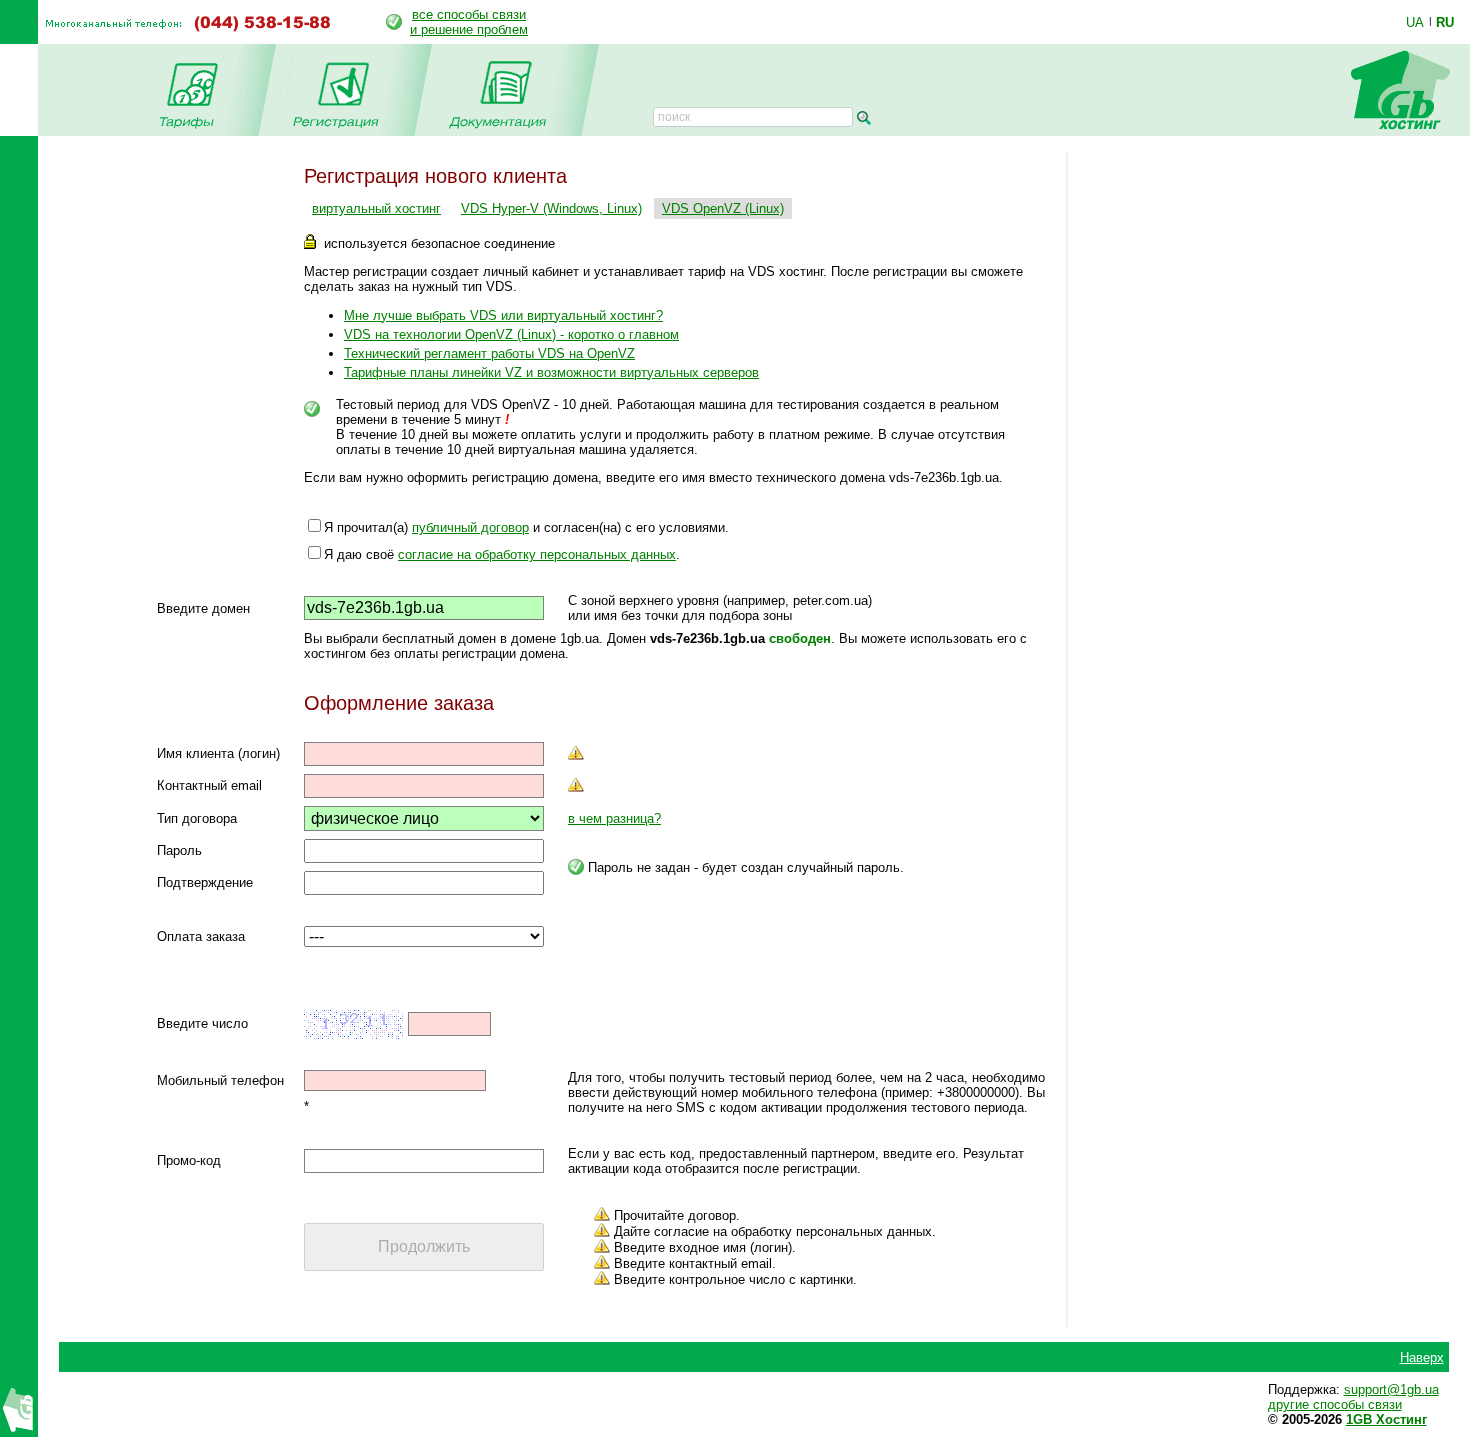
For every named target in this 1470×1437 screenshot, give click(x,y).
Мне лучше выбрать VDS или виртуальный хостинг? (503, 315)
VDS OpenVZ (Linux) (723, 208)
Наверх (1422, 1357)
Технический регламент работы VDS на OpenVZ (489, 353)
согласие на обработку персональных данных (537, 554)
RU (1445, 22)
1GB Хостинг (1386, 1419)
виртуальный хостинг (376, 208)
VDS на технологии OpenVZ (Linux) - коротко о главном (511, 334)
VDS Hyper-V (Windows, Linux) (551, 208)
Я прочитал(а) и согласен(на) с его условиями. (526, 527)
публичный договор (470, 527)
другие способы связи (1335, 1404)
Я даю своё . (502, 554)
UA (1415, 22)
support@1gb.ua (1391, 1389)
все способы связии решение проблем (469, 22)
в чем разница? (614, 818)
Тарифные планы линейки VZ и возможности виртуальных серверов (551, 372)
